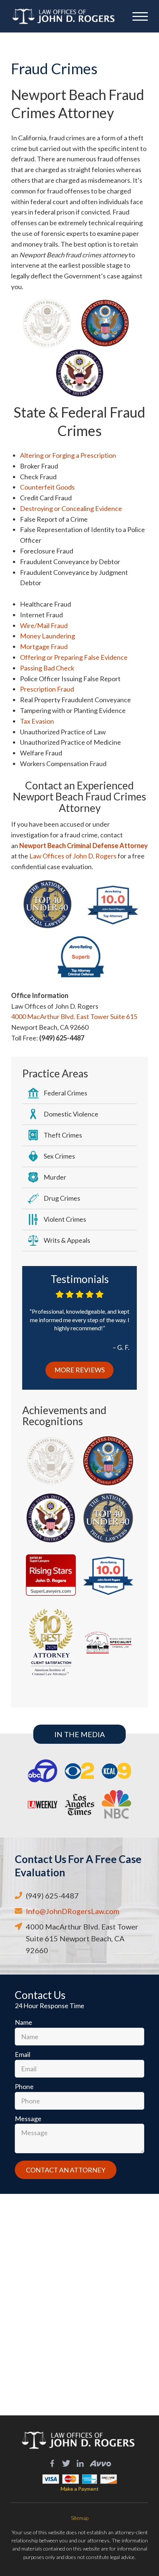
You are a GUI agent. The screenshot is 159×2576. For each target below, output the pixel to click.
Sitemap (80, 2518)
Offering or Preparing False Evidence (74, 657)
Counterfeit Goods (47, 487)
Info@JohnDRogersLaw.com (73, 1911)
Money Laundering (48, 636)
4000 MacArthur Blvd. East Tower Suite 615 (74, 1016)
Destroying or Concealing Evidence (71, 508)
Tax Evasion (37, 721)
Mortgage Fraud (44, 646)
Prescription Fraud (47, 689)
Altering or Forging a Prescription (68, 455)
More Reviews (79, 1370)
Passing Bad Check (47, 668)
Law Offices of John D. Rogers (73, 856)
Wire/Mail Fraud (44, 625)
